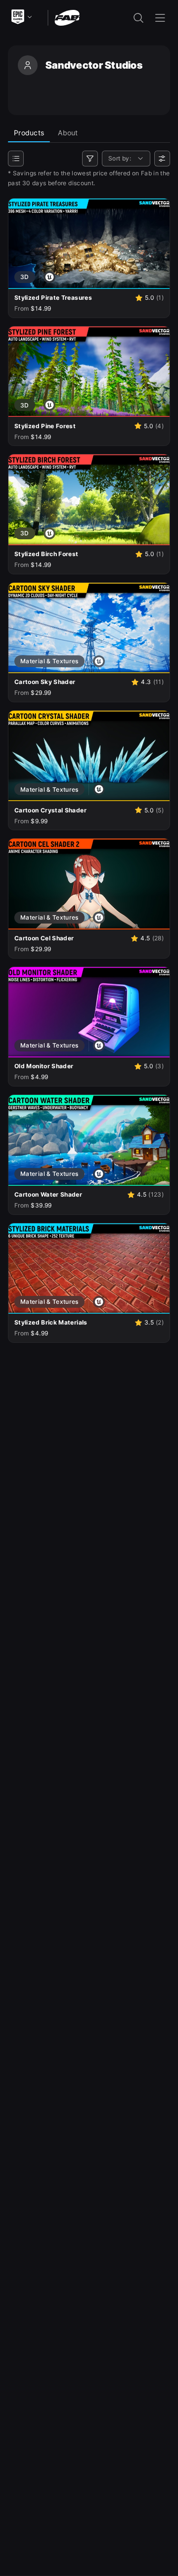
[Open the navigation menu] (160, 18)
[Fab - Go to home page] (67, 17)
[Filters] (90, 159)
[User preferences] (162, 159)
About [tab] (68, 133)
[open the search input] (138, 18)
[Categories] (16, 159)
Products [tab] (29, 133)
